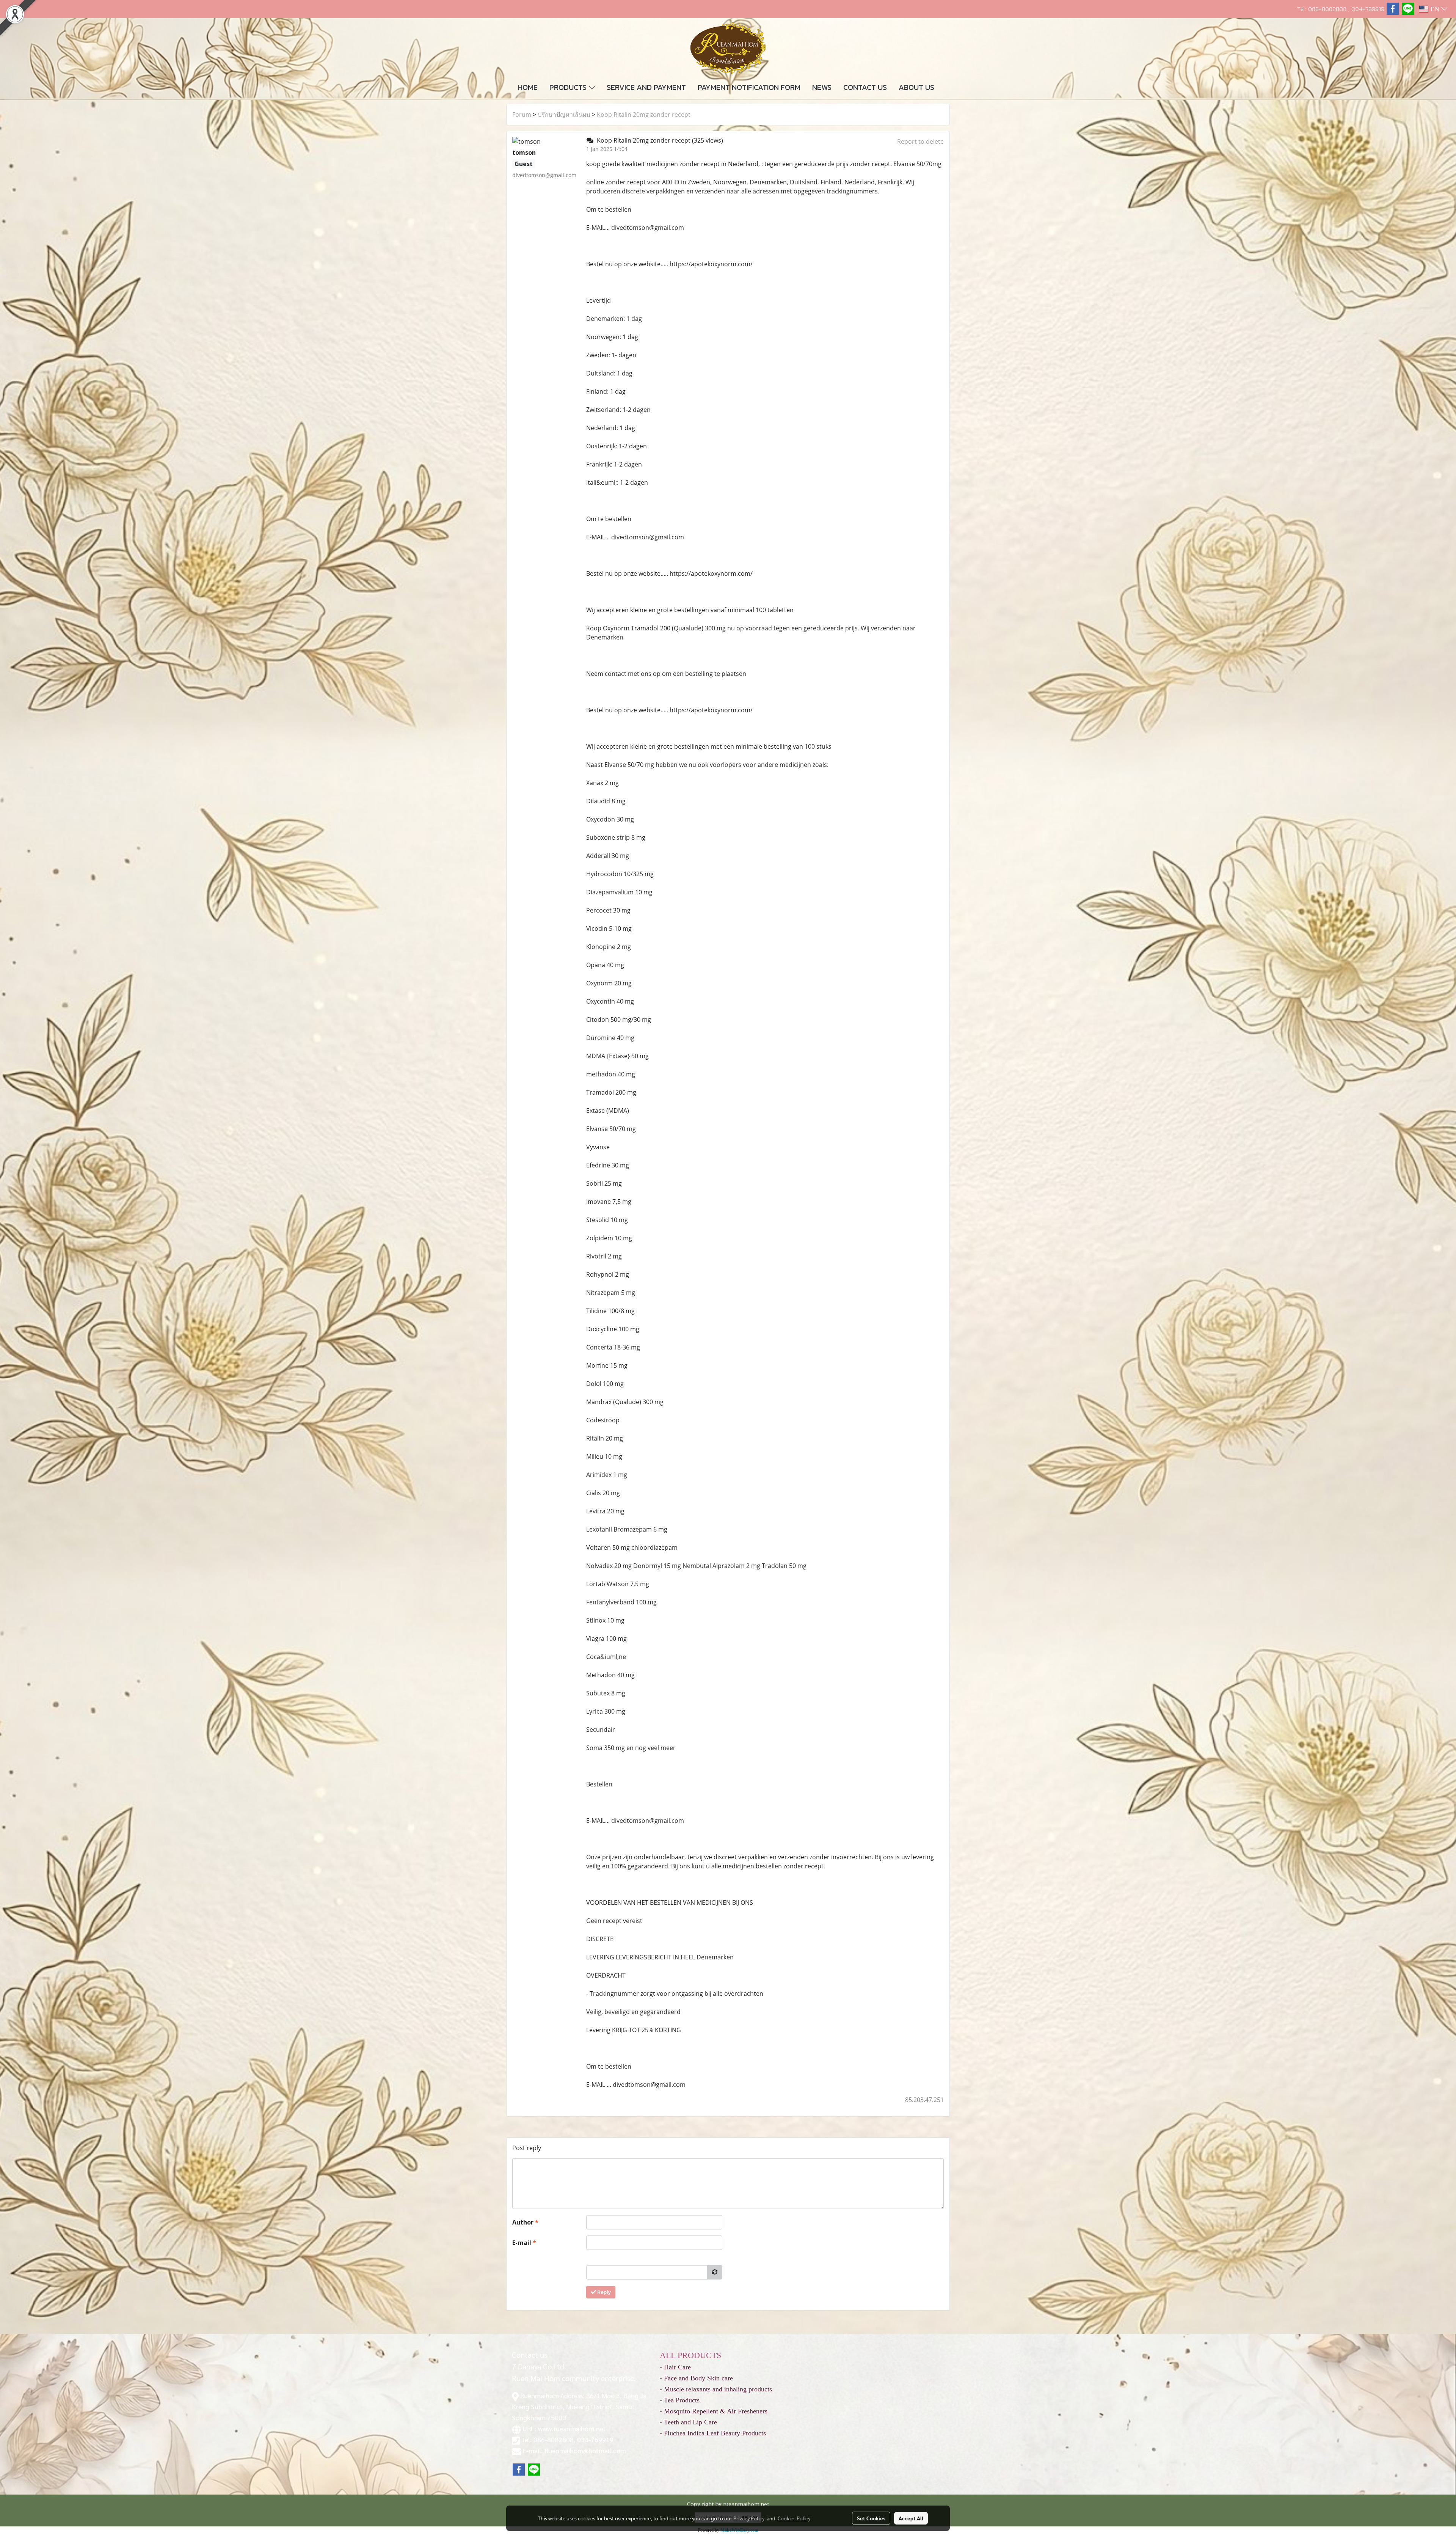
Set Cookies (871, 2518)
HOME (528, 87)
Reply (603, 2292)
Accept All (911, 2518)
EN (1435, 9)
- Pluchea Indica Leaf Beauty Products (713, 2433)
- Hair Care (675, 2367)
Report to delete (920, 141)
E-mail (524, 2243)
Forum (522, 115)
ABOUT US (916, 87)
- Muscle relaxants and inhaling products (716, 2389)
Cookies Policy (794, 2518)
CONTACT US (865, 87)
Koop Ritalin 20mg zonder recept (644, 115)
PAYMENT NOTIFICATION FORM (749, 87)
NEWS (822, 87)
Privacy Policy (749, 2518)
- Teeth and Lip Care (688, 2422)
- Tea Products (680, 2400)
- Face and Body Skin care (696, 2378)
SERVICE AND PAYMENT (646, 87)
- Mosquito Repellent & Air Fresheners (714, 2411)
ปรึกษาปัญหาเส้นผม (564, 115)
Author (525, 2222)
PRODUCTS (569, 87)
